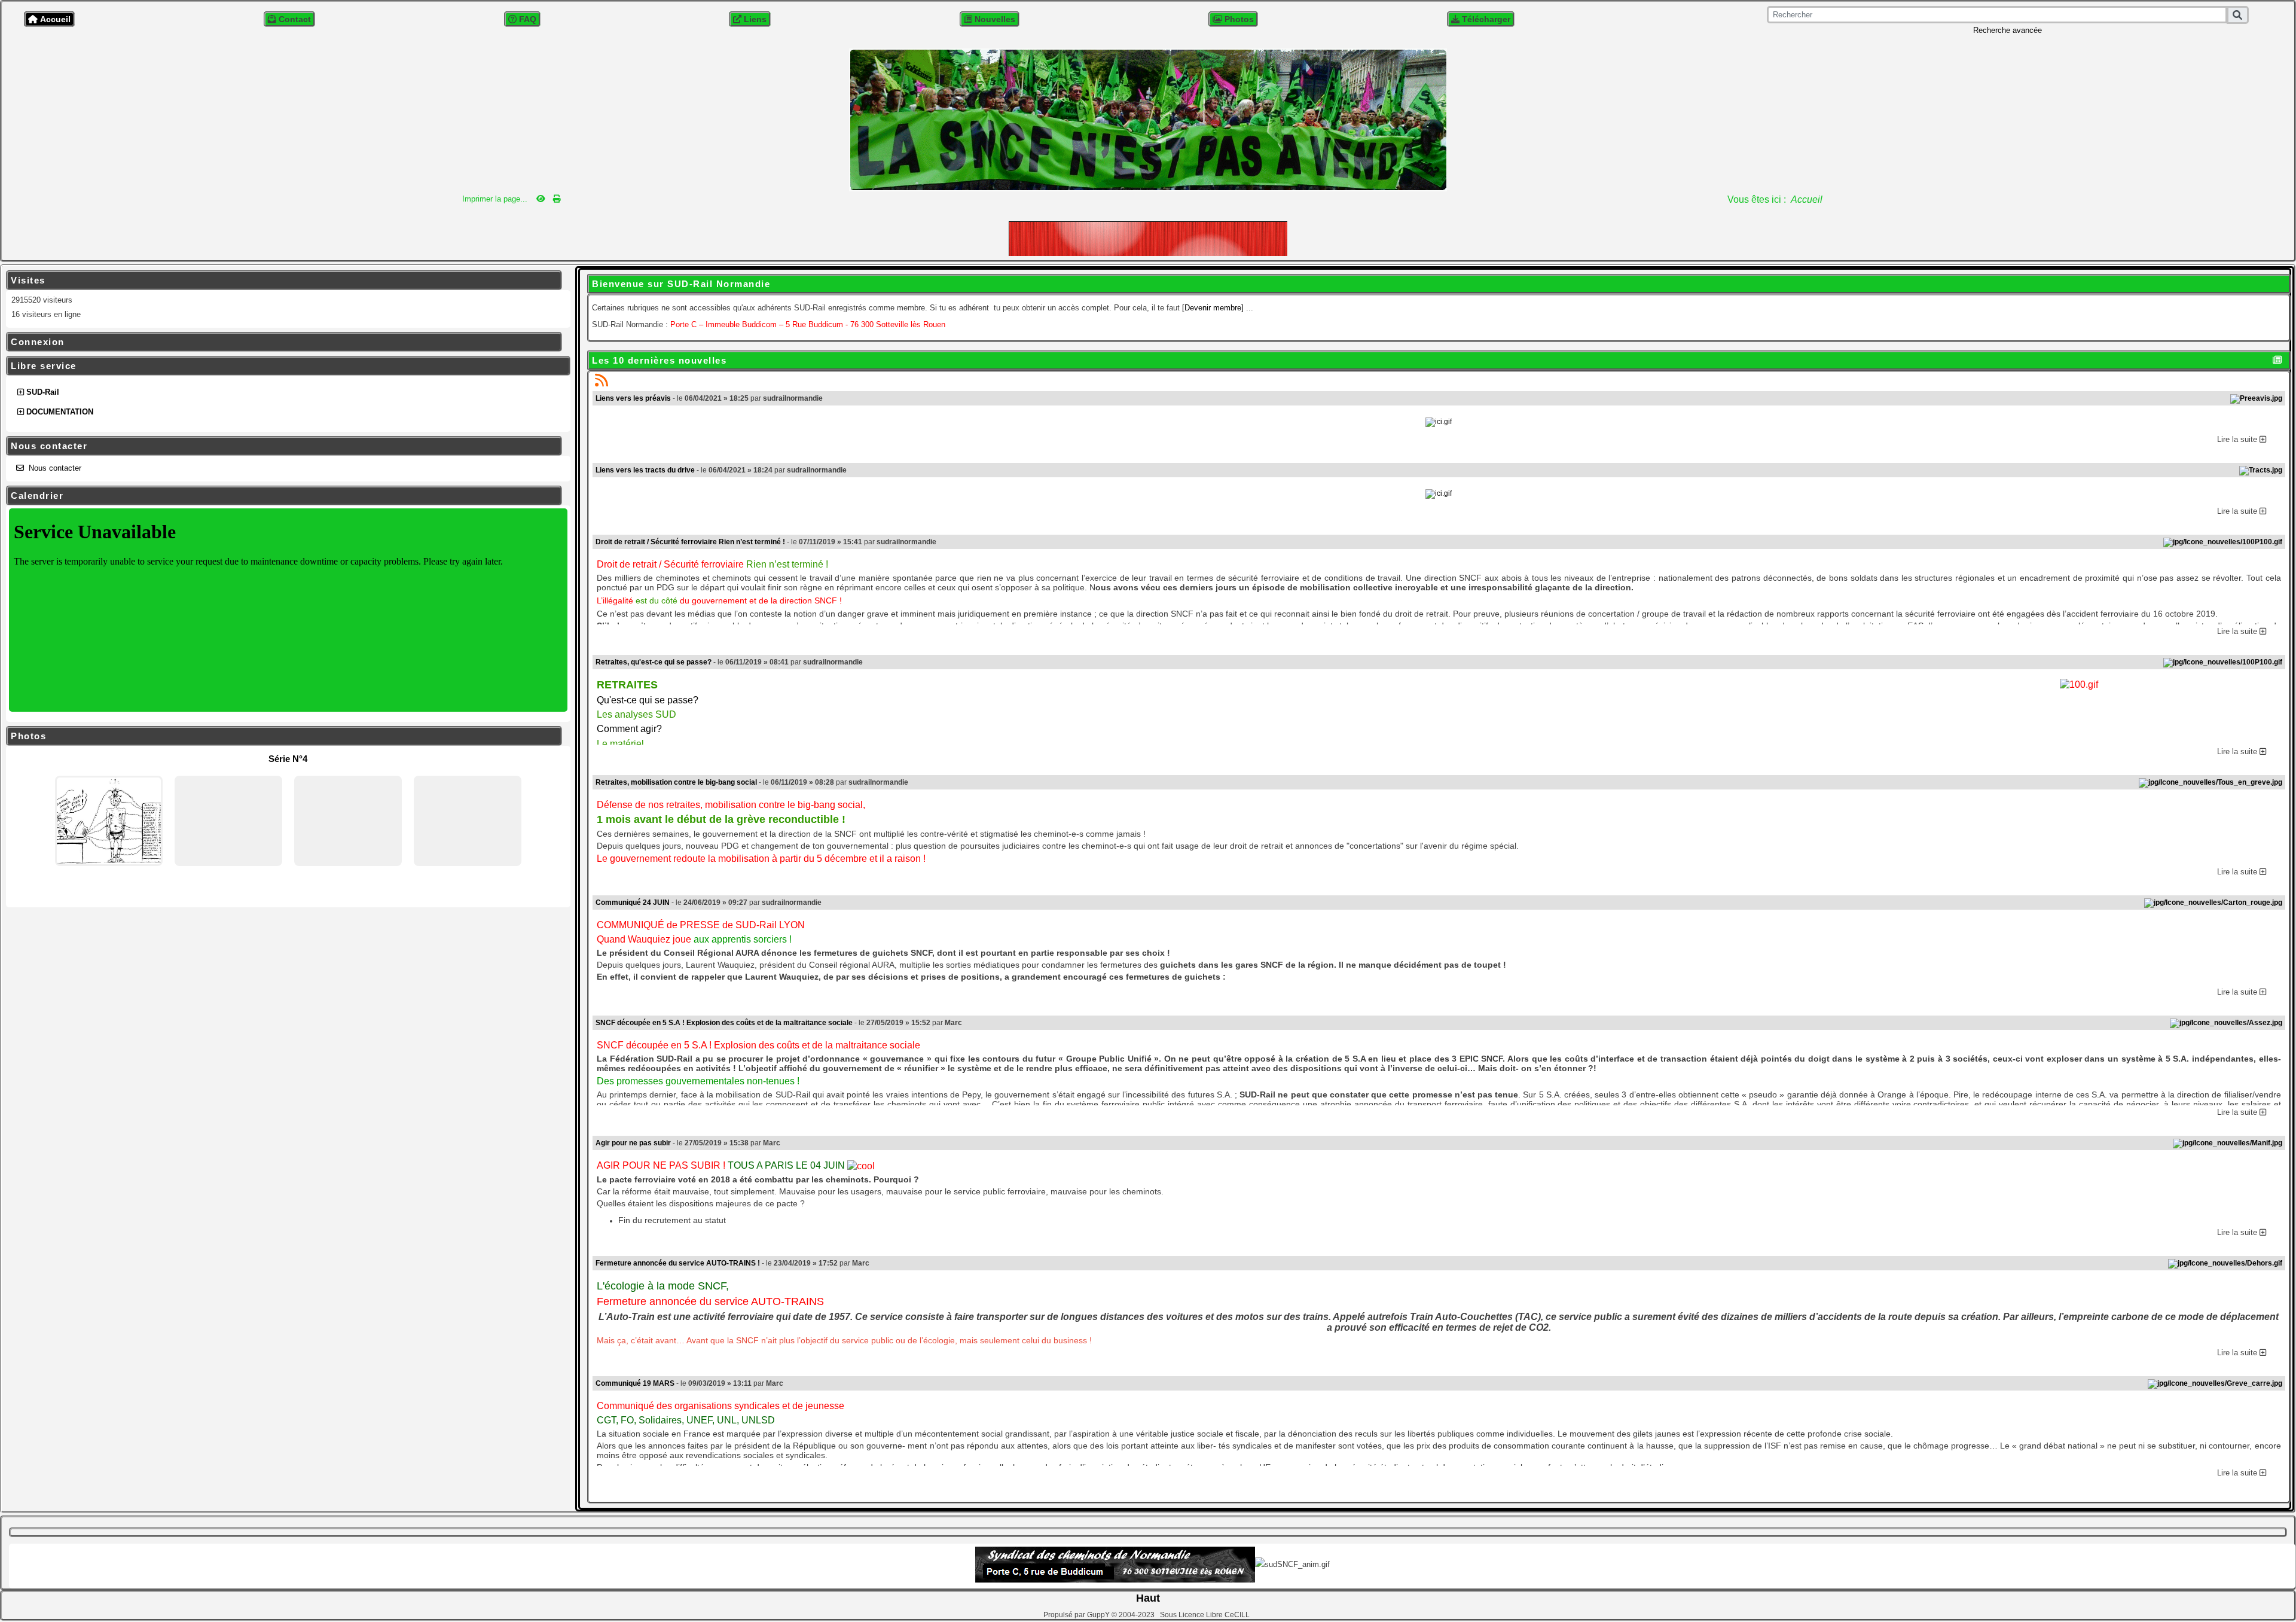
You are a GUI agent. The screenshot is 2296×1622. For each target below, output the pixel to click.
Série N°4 (288, 759)
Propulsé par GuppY (1077, 1615)
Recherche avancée (2008, 30)
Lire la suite (2238, 439)
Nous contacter (282, 446)
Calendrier (282, 496)
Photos (282, 736)
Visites (282, 281)
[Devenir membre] (1213, 308)
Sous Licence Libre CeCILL (1206, 1615)
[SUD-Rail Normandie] (1148, 119)
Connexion (282, 342)
